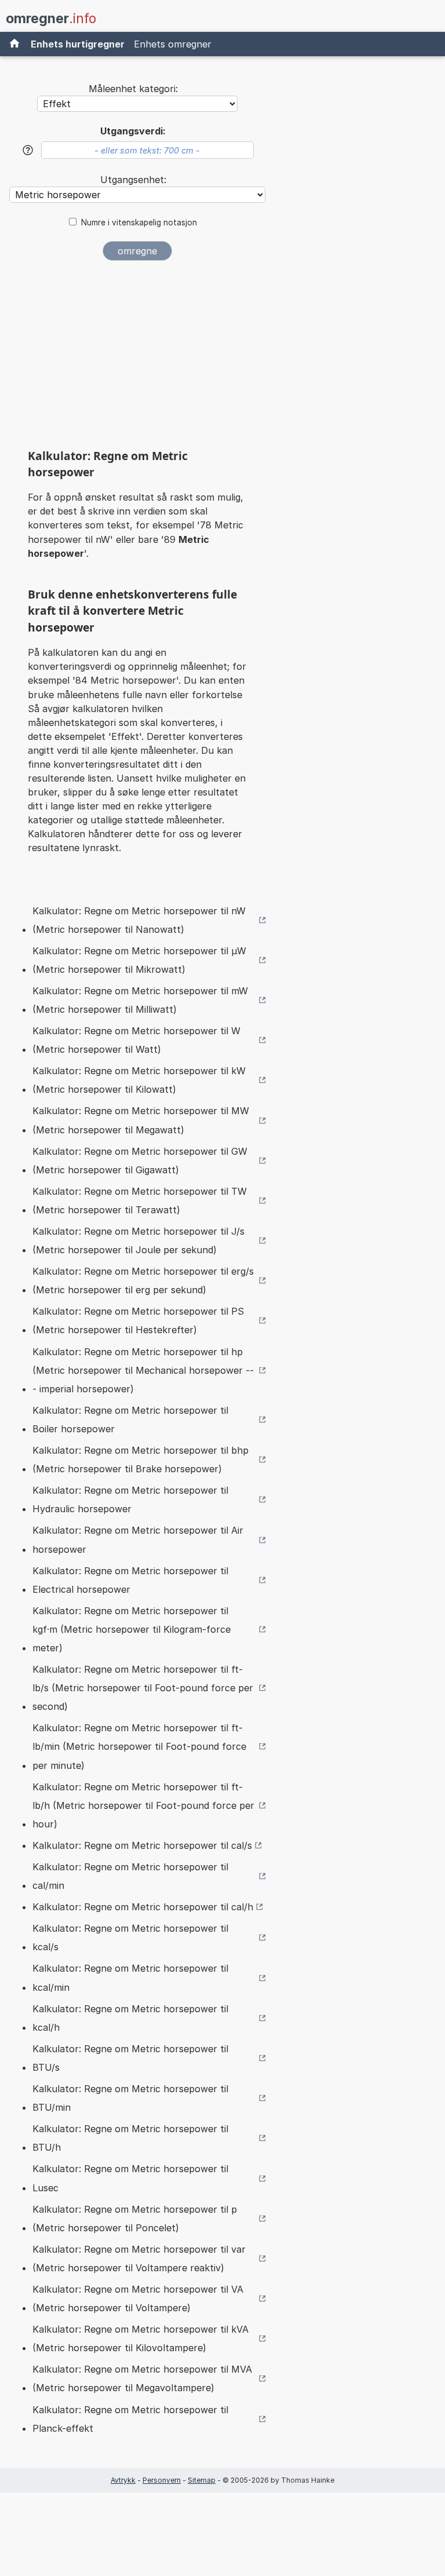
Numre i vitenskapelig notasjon (139, 222)
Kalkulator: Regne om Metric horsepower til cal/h (143, 1907)
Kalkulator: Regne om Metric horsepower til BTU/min (130, 2098)
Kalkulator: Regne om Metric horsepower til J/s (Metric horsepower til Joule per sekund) (138, 1240)
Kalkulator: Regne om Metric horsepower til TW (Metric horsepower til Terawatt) (140, 1201)
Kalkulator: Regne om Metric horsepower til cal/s (142, 1845)
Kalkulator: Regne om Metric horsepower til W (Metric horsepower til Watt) (136, 1040)
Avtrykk (123, 2480)
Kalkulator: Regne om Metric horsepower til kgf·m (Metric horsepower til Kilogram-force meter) (132, 1629)
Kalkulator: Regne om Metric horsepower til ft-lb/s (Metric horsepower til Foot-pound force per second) (143, 1688)
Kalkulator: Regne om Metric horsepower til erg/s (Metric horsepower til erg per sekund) (143, 1280)
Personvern (162, 2480)
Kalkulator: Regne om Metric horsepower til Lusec (130, 2178)
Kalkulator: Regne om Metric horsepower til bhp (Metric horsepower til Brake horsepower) (141, 1460)
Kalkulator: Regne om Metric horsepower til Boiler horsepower (130, 1420)
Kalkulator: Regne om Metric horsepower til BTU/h (130, 2138)
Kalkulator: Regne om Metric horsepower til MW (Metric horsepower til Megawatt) (141, 1120)
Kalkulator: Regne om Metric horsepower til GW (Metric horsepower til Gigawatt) (140, 1161)
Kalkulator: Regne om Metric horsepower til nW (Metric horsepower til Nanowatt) (139, 920)
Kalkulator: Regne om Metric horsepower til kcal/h (130, 2018)
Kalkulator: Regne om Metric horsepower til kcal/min (130, 1977)
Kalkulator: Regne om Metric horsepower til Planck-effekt (130, 2419)
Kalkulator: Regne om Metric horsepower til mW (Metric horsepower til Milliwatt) (140, 1000)
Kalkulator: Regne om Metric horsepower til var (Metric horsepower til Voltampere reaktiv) (139, 2258)
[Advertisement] (137, 359)
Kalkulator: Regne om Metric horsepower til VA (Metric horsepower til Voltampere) (138, 2298)
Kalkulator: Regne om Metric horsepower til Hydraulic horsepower (130, 1499)
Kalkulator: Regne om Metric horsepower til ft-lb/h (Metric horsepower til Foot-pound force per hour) (143, 1805)
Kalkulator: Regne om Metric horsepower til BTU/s (130, 2058)
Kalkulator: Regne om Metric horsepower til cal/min (130, 1876)
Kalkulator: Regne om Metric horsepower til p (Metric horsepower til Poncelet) (135, 2219)
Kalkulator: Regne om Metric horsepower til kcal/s (130, 1938)
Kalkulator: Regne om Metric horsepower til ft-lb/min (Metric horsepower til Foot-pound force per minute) (139, 1746)
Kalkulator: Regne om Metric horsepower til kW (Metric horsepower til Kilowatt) (139, 1080)
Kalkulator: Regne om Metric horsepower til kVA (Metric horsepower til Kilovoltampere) (141, 2338)
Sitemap (202, 2480)
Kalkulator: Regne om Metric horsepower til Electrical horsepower (130, 1580)
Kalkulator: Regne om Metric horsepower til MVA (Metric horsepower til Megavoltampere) (142, 2378)
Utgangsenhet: (133, 180)
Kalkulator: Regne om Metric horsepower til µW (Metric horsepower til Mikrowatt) (139, 960)
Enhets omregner (173, 44)
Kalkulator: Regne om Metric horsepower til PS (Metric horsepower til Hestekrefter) (138, 1320)
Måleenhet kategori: (133, 89)
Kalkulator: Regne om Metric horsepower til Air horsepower (138, 1539)
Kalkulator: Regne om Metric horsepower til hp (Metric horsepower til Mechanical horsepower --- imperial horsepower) (143, 1370)
